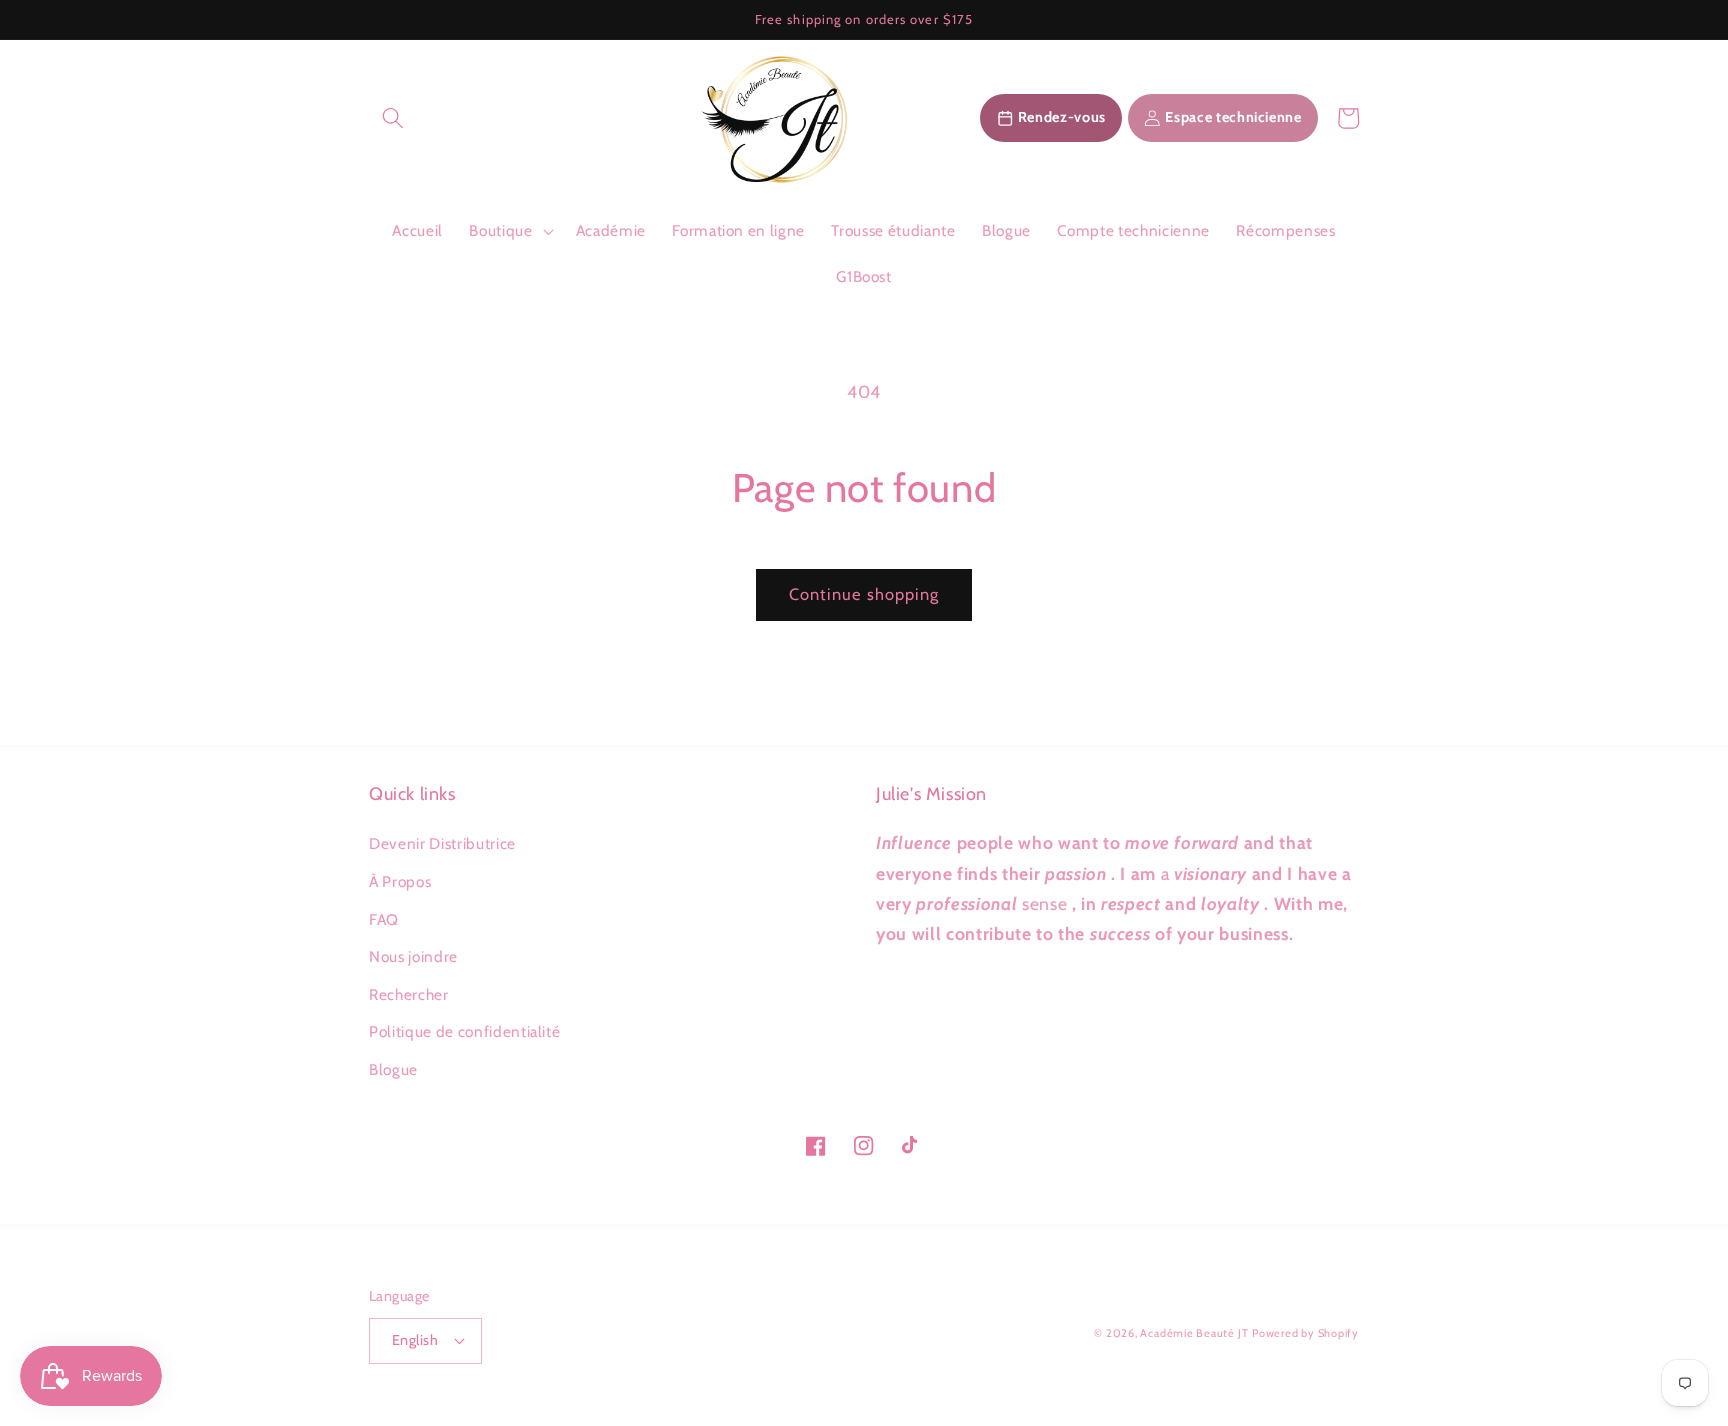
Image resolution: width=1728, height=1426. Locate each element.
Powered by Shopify (1305, 1333)
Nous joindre (413, 956)
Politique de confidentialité (464, 1031)
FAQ (384, 919)
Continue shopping (864, 594)
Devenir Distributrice (442, 843)
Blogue (393, 1069)
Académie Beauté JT (1194, 1333)
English (415, 1340)
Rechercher (409, 994)
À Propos (400, 881)
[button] (393, 118)
